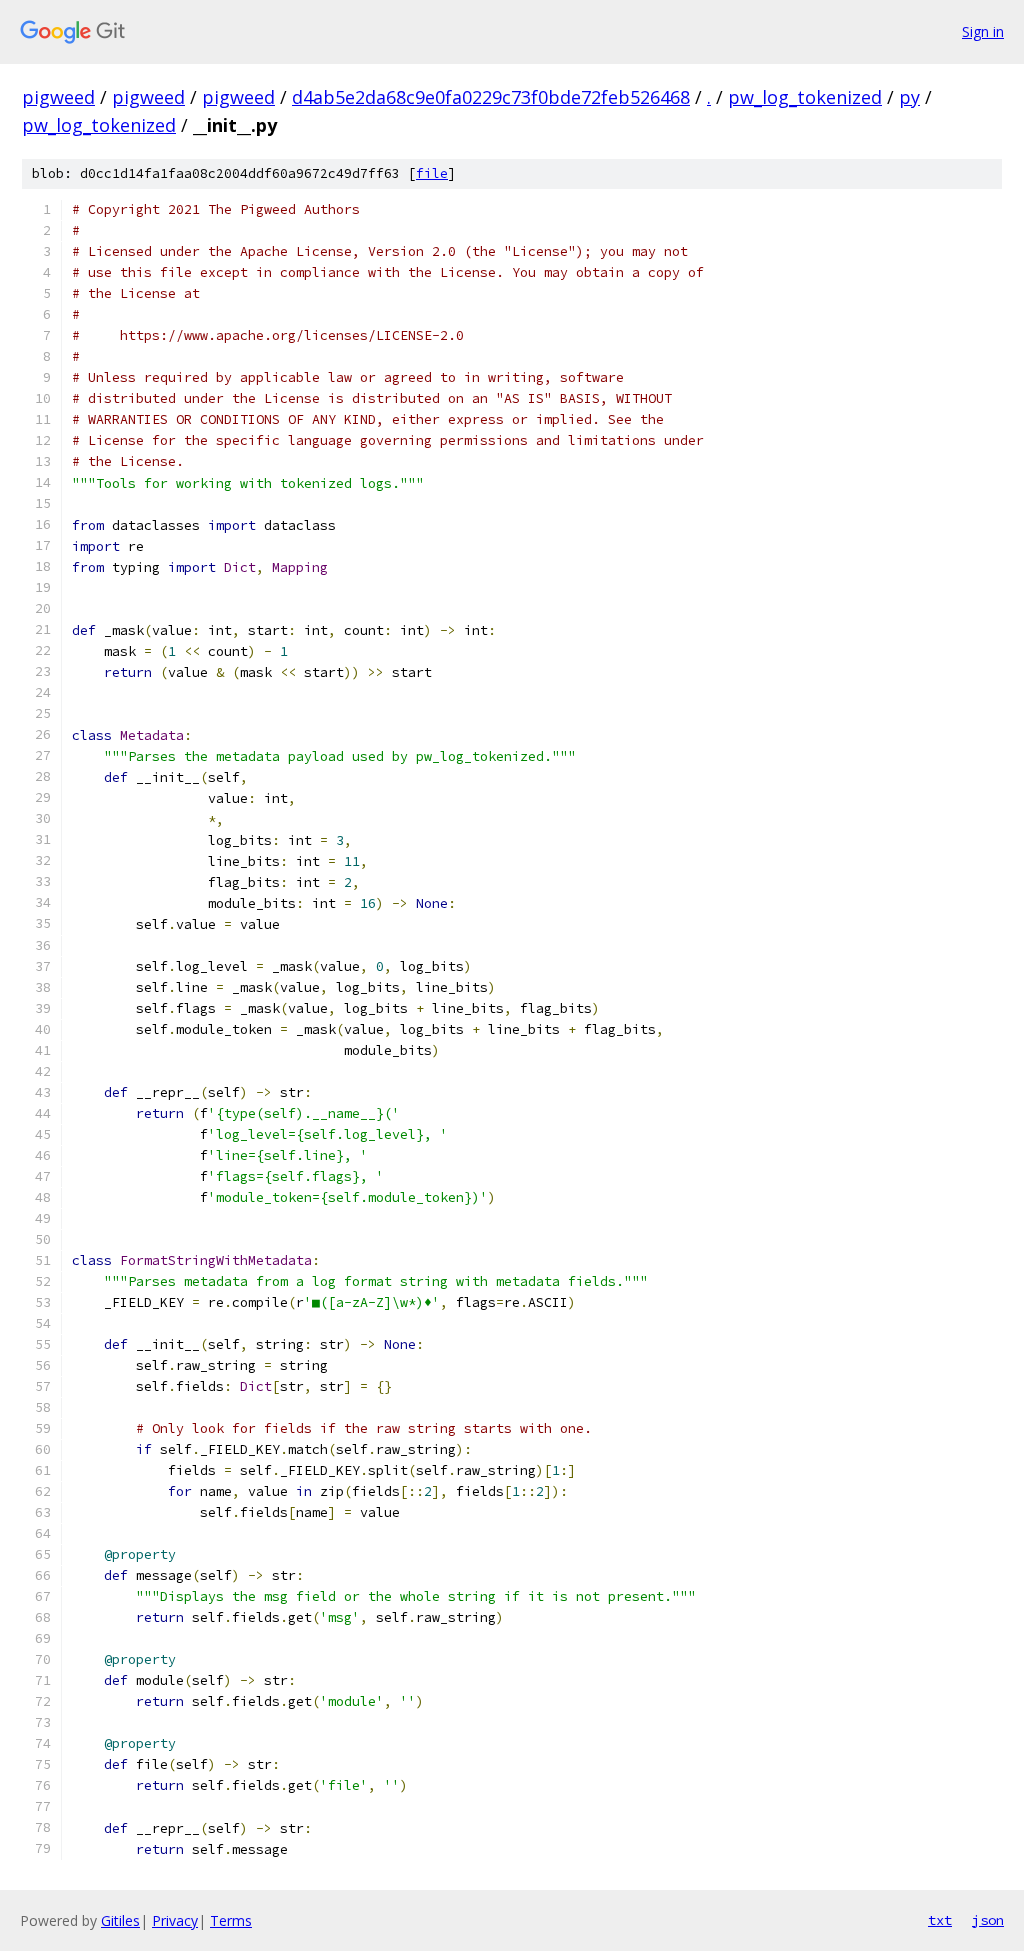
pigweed (58, 97)
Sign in (983, 31)
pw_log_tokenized (805, 97)
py (909, 97)
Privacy (175, 1920)
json (988, 1920)
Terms (231, 1920)
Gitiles (120, 1920)
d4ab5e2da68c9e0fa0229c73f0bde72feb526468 (491, 97)
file (432, 173)
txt (940, 1920)
